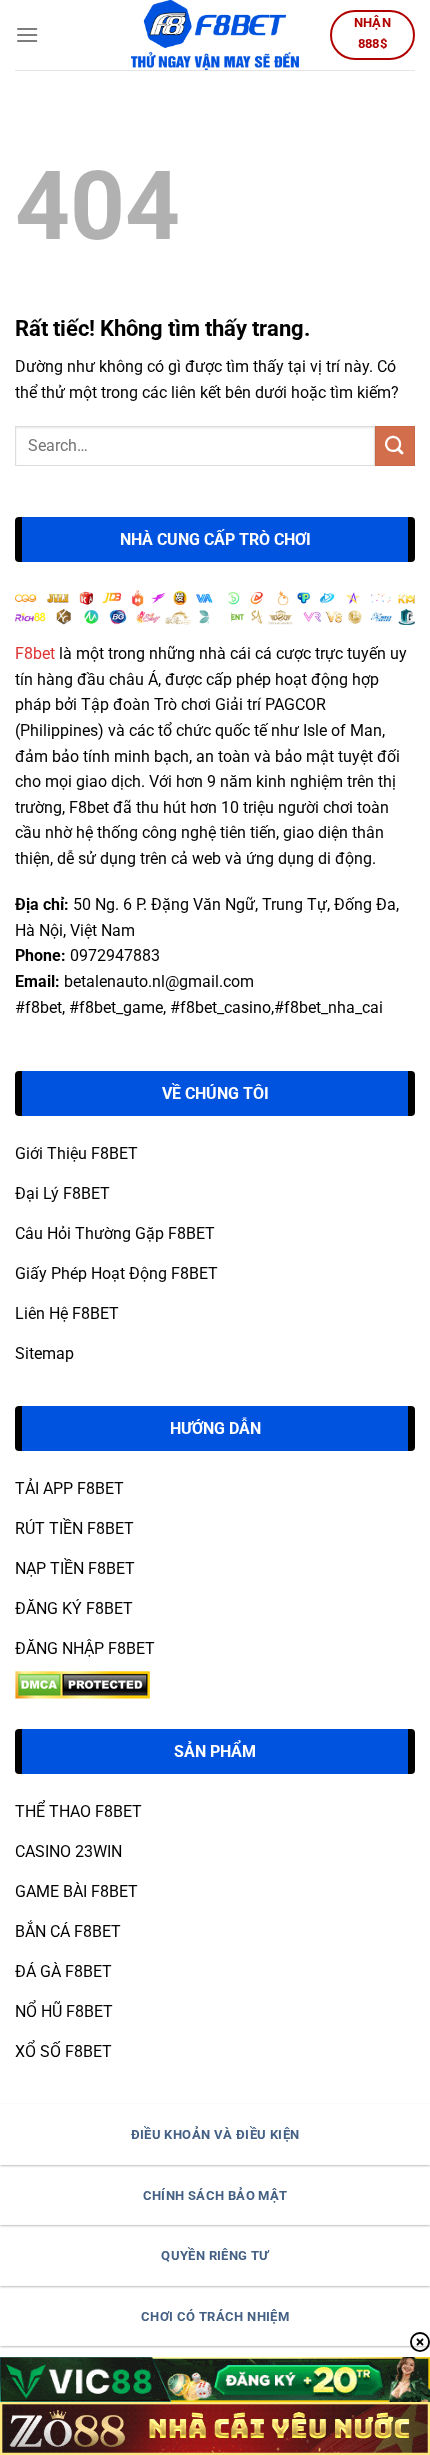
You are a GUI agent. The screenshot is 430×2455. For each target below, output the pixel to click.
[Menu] (27, 34)
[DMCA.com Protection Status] (82, 1683)
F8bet (35, 653)
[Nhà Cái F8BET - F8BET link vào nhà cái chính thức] (215, 35)
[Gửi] (395, 445)
